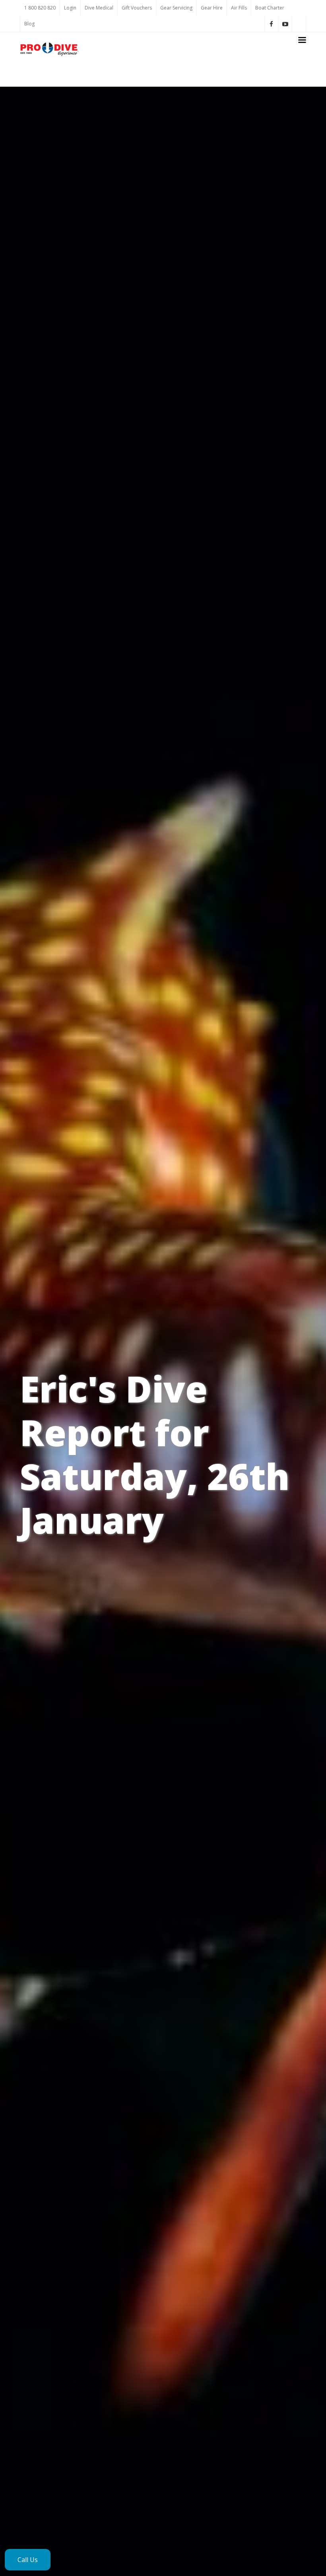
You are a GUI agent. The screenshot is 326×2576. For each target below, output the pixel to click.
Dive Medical (99, 8)
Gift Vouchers (137, 8)
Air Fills (239, 8)
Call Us (28, 2560)
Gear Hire (212, 8)
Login (70, 8)
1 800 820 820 (40, 8)
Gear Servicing (176, 8)
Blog (29, 24)
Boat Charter (270, 8)
